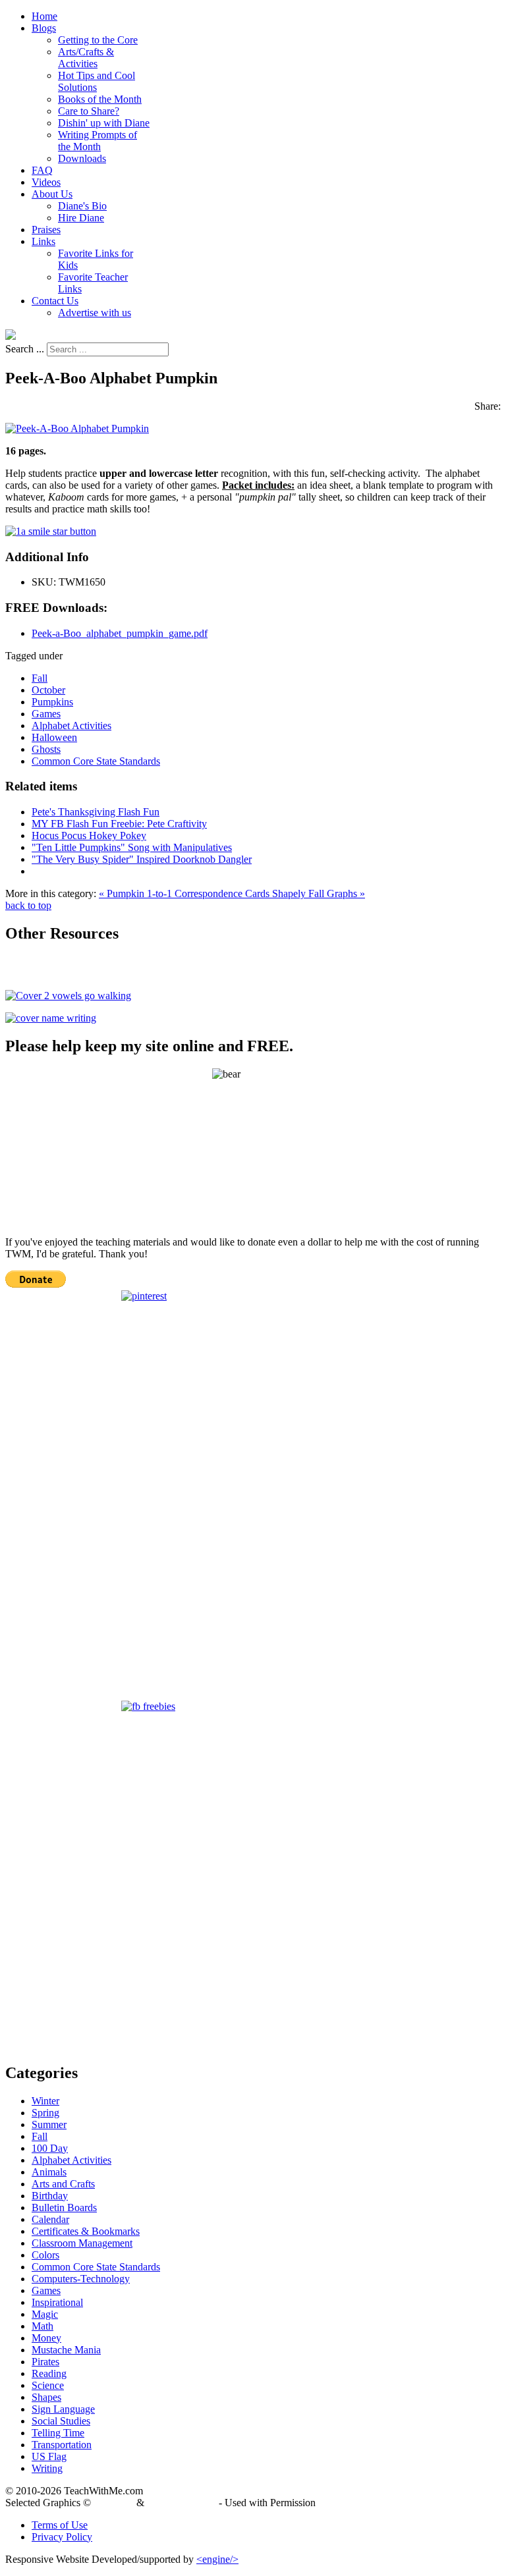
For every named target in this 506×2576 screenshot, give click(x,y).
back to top (28, 905)
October (48, 690)
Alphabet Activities (71, 726)
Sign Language (63, 2409)
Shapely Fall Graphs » (319, 893)
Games (46, 714)
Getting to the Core (98, 40)
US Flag (49, 2456)
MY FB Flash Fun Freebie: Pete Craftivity (119, 824)
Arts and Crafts (63, 2184)
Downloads (82, 158)
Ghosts (46, 749)
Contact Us (55, 301)
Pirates (45, 2362)
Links (43, 241)
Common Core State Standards (96, 761)
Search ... (25, 349)
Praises (46, 230)
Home (44, 16)
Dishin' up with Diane (104, 123)
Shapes (46, 2397)
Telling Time (58, 2433)
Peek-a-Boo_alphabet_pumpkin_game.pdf (120, 633)
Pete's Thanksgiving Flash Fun (96, 812)
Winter (45, 2101)
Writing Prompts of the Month (98, 141)
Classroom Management (82, 2243)
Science (48, 2385)
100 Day (50, 2148)
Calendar (50, 2219)
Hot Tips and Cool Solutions (97, 81)
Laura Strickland (182, 2503)
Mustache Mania (66, 2350)
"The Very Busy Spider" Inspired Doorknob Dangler (142, 859)
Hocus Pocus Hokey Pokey (89, 836)
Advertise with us (95, 313)
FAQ (42, 170)
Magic (45, 2314)
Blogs (44, 28)
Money (46, 2338)
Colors (45, 2255)
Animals (49, 2172)
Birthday (50, 2196)
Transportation (62, 2445)
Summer (49, 2124)
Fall (40, 678)
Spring (45, 2113)
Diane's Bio (82, 206)
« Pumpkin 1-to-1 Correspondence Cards (185, 893)
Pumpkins (52, 702)
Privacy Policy (62, 2537)
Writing (47, 2468)
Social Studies (61, 2421)
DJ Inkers (114, 2503)
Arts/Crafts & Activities (86, 58)
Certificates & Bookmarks (86, 2231)
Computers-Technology (81, 2279)
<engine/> (217, 2559)
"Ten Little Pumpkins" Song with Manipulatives (132, 847)
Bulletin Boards (64, 2207)
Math (42, 2326)
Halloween (54, 737)
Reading (49, 2373)
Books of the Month (100, 99)
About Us (52, 194)
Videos (46, 182)
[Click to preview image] (77, 428)
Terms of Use (60, 2525)
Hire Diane (81, 218)
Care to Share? (89, 111)
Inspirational (57, 2302)
